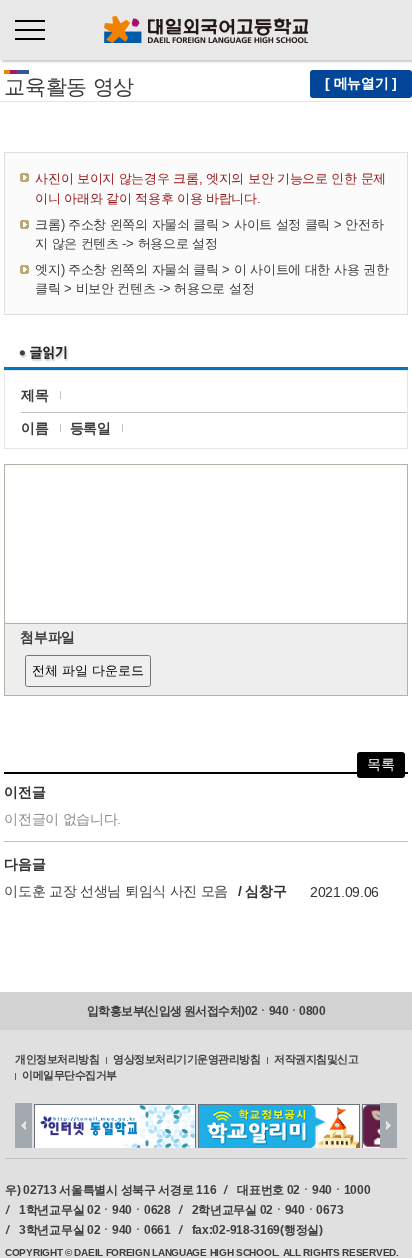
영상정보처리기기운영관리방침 (186, 1058)
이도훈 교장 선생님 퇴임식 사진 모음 (116, 892)
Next (388, 1125)
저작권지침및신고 (316, 1058)
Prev (23, 1125)
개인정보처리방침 (57, 1058)
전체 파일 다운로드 (88, 670)
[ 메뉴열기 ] (361, 83)
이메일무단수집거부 (69, 1075)
